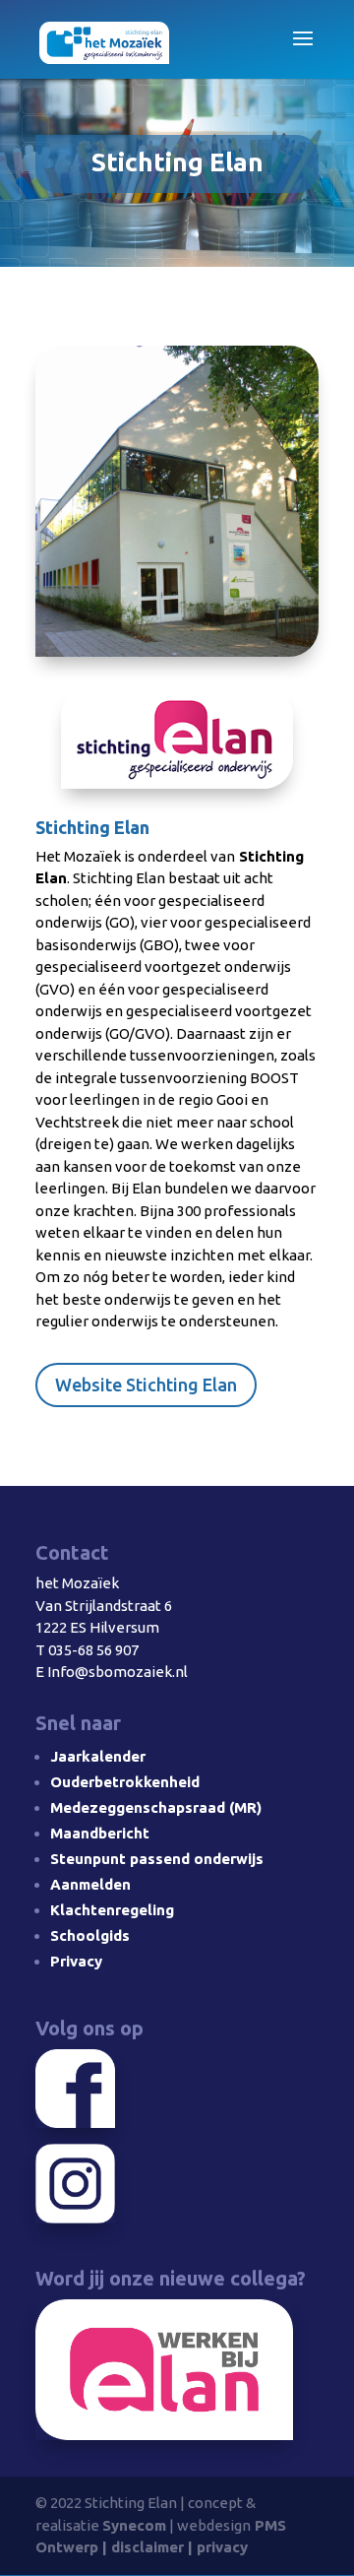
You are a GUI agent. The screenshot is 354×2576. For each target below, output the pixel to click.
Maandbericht (100, 1833)
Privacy (76, 1961)
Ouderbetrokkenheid (125, 1782)
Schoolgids (90, 1935)
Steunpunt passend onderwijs (157, 1859)
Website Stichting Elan (146, 1385)
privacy (222, 2547)
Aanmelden (90, 1884)
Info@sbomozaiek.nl (118, 1672)
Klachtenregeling (112, 1910)
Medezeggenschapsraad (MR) (156, 1807)
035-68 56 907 (93, 1650)
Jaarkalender (98, 1756)
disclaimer (147, 2547)
